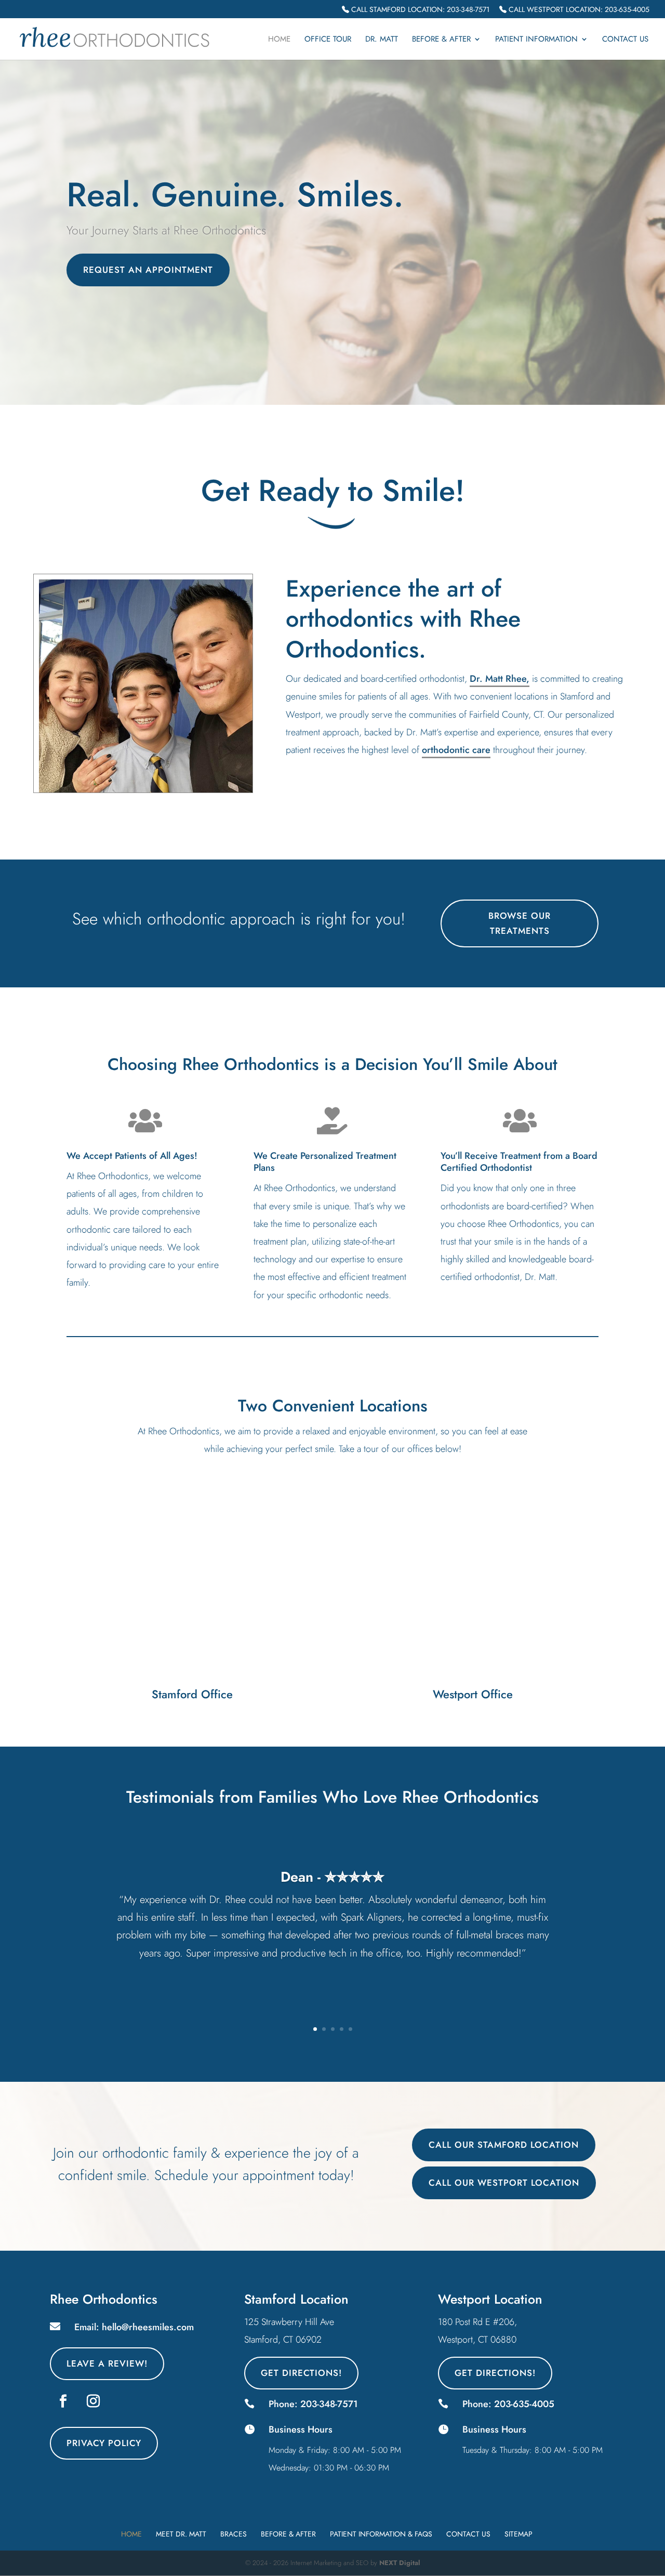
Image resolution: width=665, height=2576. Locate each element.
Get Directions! (301, 2373)
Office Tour (328, 40)
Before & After (441, 40)
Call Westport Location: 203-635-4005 (578, 10)
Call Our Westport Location (504, 2183)
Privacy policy (104, 2443)
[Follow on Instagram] (93, 2401)
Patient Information (536, 40)
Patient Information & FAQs (381, 2534)
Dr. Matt (382, 40)
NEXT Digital (400, 2563)
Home (279, 40)
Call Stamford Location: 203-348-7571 (419, 10)
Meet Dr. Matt (181, 2534)
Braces (234, 2534)
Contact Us (625, 40)
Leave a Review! (107, 2363)
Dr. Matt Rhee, (500, 679)
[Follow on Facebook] (63, 2401)
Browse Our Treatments (520, 923)
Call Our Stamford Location (504, 2145)
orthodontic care (456, 750)
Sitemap (518, 2534)
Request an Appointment (148, 270)
